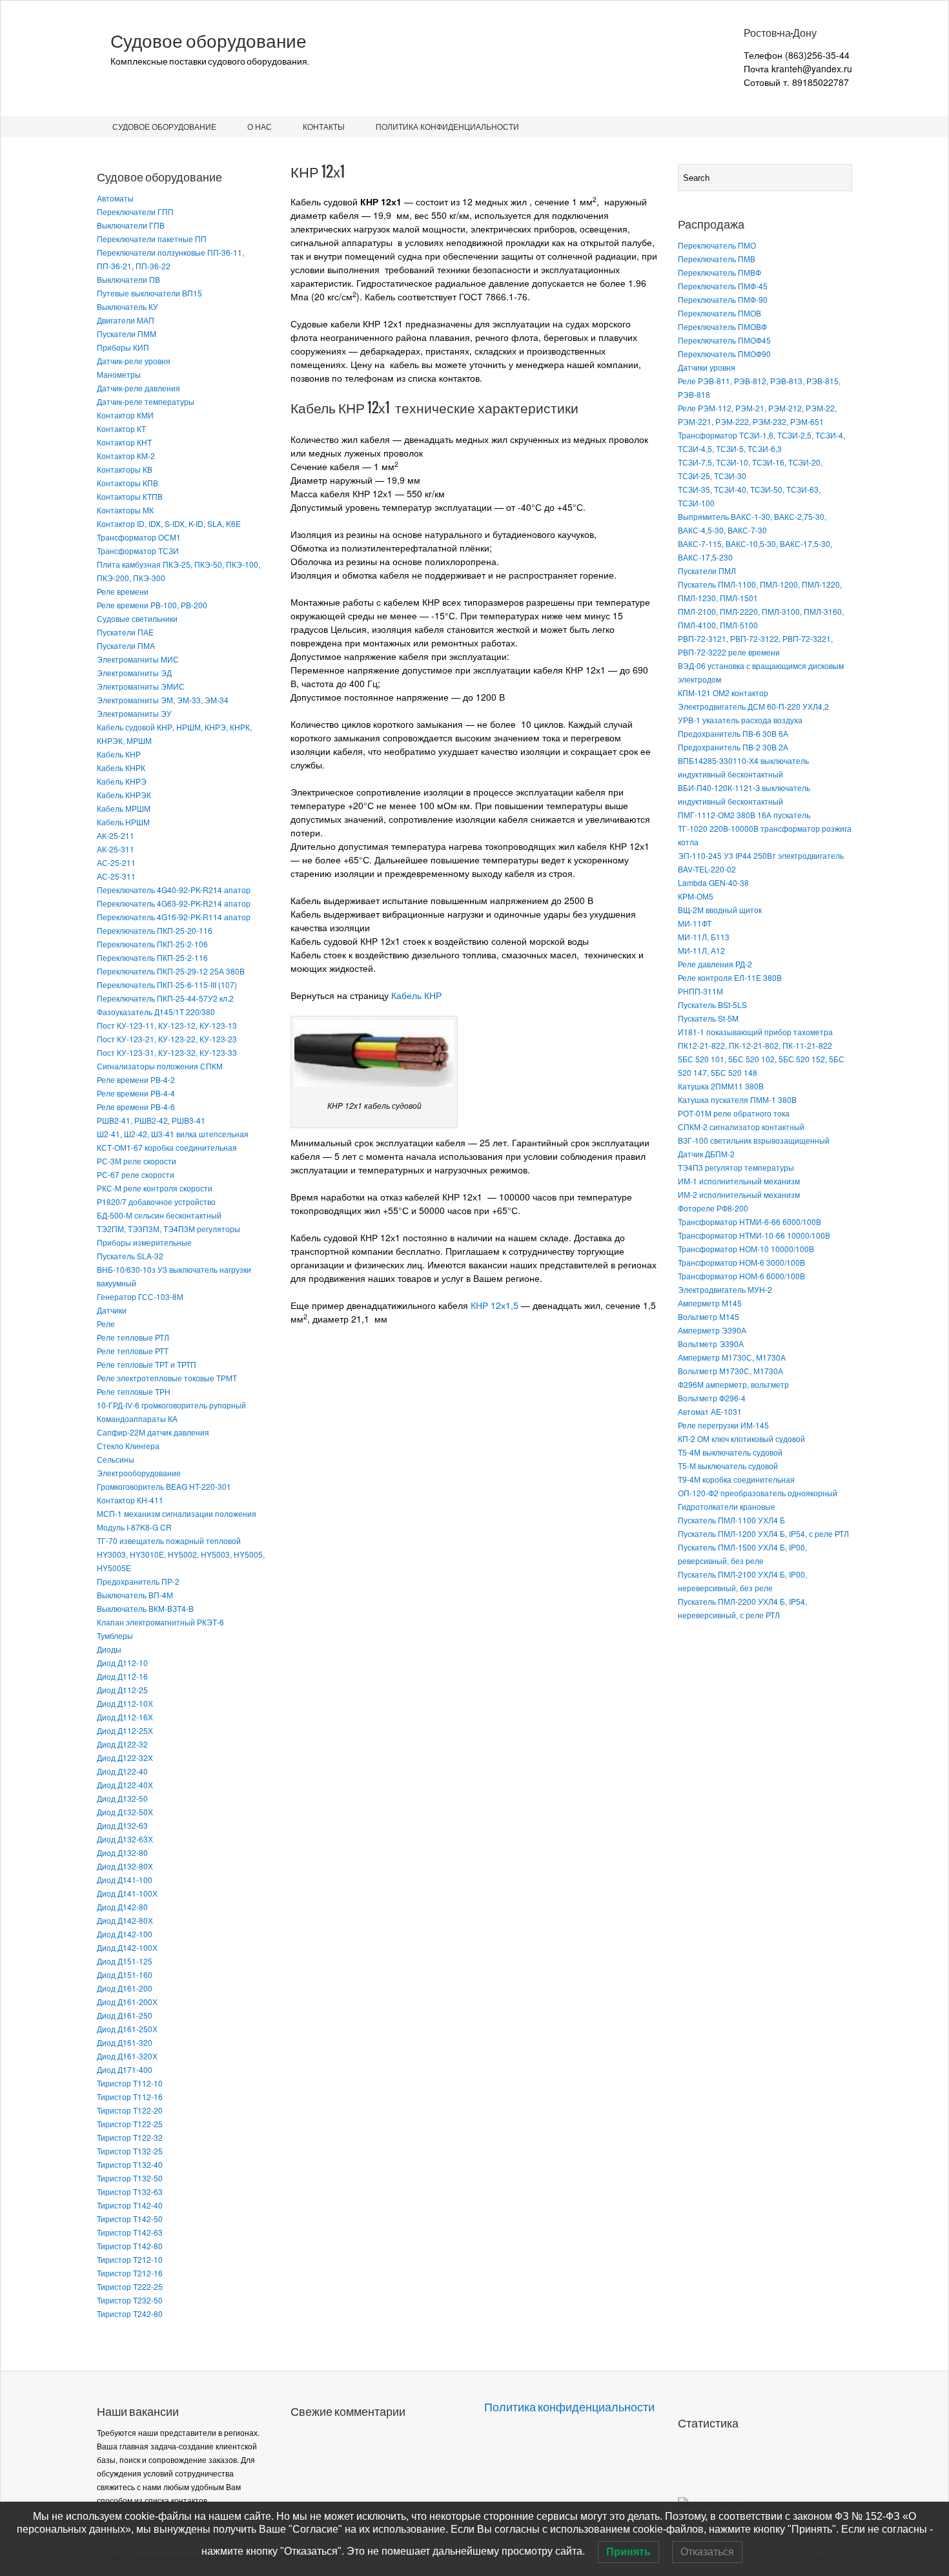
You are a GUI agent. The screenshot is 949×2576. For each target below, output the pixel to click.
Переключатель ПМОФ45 (724, 340)
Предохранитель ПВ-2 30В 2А (733, 747)
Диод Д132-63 (122, 1825)
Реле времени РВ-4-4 (136, 1093)
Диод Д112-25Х (125, 1730)
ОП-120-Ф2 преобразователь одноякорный (758, 1493)
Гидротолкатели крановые (727, 1506)
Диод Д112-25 (122, 1690)
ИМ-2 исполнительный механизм (739, 1194)
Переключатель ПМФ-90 (723, 299)
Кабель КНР (119, 754)
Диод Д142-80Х (125, 1920)
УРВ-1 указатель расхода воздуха (740, 720)
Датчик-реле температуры (146, 401)
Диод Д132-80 (122, 1852)
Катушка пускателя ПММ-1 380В (737, 1099)
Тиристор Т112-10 (130, 2083)
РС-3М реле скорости (137, 1161)
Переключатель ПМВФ (719, 272)
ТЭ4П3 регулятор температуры (736, 1167)
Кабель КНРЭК (124, 795)
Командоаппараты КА (137, 1418)
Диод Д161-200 (125, 1988)
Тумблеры (115, 1635)
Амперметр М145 (710, 1303)
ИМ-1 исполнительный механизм (739, 1181)
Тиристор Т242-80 (130, 2313)
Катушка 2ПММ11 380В (721, 1086)
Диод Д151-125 (125, 1961)
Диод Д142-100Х (127, 1947)
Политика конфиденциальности (447, 126)
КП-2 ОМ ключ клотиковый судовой (741, 1438)
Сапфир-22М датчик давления (153, 1432)
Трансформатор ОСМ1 (139, 537)
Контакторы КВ (125, 469)
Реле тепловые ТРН (134, 1391)
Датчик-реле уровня (134, 361)
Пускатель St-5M (708, 1018)
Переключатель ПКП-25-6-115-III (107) (167, 984)
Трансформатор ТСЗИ (138, 551)
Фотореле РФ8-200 (713, 1208)
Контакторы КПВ (128, 483)
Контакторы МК (125, 510)
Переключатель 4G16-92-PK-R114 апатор (174, 917)
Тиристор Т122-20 (130, 2110)
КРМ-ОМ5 (696, 896)
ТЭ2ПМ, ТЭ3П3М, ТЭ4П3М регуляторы (168, 1229)
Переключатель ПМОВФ (722, 326)
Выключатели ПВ (128, 279)
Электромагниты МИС (138, 659)
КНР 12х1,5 (495, 1305)
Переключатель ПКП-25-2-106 (152, 944)
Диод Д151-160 (125, 1974)
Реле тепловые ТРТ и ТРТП (147, 1364)
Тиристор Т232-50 (130, 2300)
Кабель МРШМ (124, 808)
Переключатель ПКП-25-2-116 (152, 957)
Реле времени (123, 591)
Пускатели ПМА (126, 645)
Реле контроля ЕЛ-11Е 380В (730, 977)
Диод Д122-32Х (125, 1757)
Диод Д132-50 (122, 1798)
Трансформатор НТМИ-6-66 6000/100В (750, 1221)
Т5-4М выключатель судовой (730, 1452)
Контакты (324, 126)
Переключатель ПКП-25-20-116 (155, 930)
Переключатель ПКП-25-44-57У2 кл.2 (165, 998)
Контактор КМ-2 (126, 456)
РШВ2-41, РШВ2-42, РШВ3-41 (151, 1120)
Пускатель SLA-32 (130, 1256)
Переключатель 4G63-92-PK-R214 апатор (174, 903)
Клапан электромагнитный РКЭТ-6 (160, 1622)
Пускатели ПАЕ (125, 632)
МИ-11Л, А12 (701, 950)
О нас (260, 126)
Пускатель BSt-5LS (712, 1005)
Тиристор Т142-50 (130, 2219)
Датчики (112, 1310)
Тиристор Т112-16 (130, 2097)
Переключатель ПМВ (717, 259)
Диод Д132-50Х (125, 1812)
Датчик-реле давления (138, 388)
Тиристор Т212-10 (130, 2259)
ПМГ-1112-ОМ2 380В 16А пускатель (744, 815)
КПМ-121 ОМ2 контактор (723, 693)
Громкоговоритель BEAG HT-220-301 (164, 1486)
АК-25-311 (116, 849)
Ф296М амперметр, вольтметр (733, 1384)
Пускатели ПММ (127, 334)
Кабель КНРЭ (122, 781)
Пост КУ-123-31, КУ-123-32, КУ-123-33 (167, 1052)
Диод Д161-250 (125, 2015)
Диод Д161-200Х (127, 2002)
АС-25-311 (116, 876)
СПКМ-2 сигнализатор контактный (741, 1127)
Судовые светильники (137, 618)
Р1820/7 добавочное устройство (156, 1201)
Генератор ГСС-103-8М (140, 1296)
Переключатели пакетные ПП (152, 239)
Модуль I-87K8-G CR (134, 1527)
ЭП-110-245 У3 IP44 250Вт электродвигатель (761, 855)
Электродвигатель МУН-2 (725, 1289)
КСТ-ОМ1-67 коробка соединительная (167, 1147)
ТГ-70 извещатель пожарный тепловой (169, 1540)
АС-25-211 (116, 862)
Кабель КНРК (121, 768)
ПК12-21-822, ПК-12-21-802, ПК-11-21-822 (755, 1045)
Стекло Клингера (128, 1446)
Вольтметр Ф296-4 (712, 1398)
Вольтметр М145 (709, 1316)
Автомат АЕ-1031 (710, 1411)
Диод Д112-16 (122, 1676)
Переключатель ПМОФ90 (724, 354)
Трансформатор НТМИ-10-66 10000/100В (754, 1235)
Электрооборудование (139, 1473)
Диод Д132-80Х (125, 1866)
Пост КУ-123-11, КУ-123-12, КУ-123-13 (167, 1025)
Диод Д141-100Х (127, 1893)
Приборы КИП (123, 347)
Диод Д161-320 (125, 2042)
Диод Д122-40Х (125, 1785)
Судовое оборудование (209, 41)
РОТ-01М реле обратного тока (734, 1113)
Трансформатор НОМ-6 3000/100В (741, 1262)
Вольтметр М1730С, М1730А (730, 1371)
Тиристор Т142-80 (130, 2246)
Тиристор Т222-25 (130, 2286)
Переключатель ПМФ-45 (723, 286)
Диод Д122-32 (122, 1744)
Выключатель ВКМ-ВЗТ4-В (145, 1608)
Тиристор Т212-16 (130, 2273)
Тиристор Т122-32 (130, 2137)
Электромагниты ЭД (134, 673)
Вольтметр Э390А (711, 1344)
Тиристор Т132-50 (130, 2178)
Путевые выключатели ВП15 (149, 293)
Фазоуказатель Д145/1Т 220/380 (156, 1012)
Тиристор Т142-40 (130, 2205)
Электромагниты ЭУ (134, 713)
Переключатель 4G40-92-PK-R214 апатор (174, 890)
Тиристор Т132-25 (130, 2151)
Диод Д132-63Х (125, 1839)
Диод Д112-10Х (125, 1703)
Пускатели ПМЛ (707, 571)
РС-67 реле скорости (136, 1174)
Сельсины (116, 1459)
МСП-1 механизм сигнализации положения (177, 1513)
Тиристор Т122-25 (130, 2124)
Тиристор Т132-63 (130, 2191)
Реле (106, 1324)
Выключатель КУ (128, 306)
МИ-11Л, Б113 (704, 937)
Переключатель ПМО (717, 245)
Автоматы (115, 198)
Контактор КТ (121, 428)
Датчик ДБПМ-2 (706, 1154)
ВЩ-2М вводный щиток (720, 910)
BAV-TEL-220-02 (707, 869)
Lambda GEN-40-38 (713, 882)
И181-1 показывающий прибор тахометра (755, 1032)
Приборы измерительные (144, 1242)
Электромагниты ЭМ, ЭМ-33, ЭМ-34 (163, 700)
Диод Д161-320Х (127, 2056)
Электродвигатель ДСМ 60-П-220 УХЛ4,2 (753, 706)
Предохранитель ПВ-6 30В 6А (733, 733)
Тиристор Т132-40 (130, 2164)
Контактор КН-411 (130, 1500)
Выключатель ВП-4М (135, 1595)
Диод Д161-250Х (127, 2029)
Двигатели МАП (126, 320)
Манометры (119, 374)
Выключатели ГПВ (131, 225)
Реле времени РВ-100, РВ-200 (152, 605)
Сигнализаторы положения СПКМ (160, 1066)
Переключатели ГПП (135, 211)
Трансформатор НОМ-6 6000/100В (741, 1276)
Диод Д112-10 (122, 1663)
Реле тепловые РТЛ (133, 1337)
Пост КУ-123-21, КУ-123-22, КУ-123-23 (167, 1039)
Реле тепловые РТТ (133, 1351)
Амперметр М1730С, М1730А (732, 1357)
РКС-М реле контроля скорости (155, 1188)
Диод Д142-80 (122, 1907)
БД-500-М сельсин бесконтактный (159, 1215)
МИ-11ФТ (695, 923)
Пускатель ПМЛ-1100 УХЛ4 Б (731, 1520)
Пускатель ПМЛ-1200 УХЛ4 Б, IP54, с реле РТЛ (763, 1533)
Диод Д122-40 (122, 1771)
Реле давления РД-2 (715, 964)
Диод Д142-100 (125, 1934)
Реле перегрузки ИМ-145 (723, 1425)
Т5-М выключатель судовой (728, 1466)
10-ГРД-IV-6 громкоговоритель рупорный (171, 1405)
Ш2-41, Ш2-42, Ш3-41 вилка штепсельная (173, 1134)
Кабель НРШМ (123, 822)
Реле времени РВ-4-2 (136, 1079)
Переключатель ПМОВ (719, 313)
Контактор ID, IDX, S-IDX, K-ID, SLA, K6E (169, 523)
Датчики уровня (707, 367)
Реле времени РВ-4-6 (136, 1107)
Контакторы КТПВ (130, 496)
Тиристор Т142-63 (130, 2232)
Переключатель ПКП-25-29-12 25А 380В (171, 971)
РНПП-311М (700, 991)
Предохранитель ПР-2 (138, 1581)
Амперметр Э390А (712, 1330)
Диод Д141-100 (125, 1880)
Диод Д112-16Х (125, 1717)
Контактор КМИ (125, 415)
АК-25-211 (116, 835)
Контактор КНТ (124, 442)
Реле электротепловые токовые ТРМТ (167, 1378)
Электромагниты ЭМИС (141, 686)
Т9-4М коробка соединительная (736, 1479)
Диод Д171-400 (125, 2069)
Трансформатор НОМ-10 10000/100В (746, 1249)
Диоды (109, 1649)
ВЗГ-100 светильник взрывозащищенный (754, 1140)
